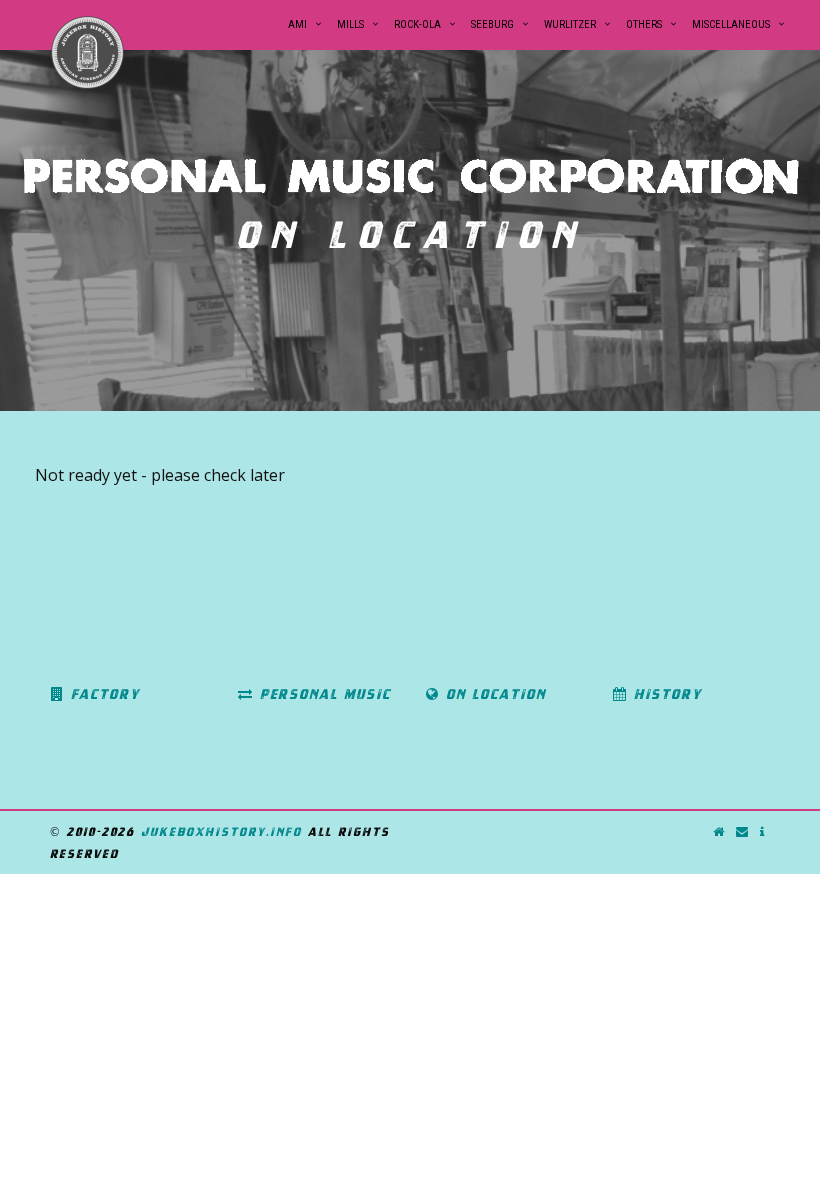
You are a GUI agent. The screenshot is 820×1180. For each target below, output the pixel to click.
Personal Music (322, 694)
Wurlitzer (570, 24)
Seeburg (492, 24)
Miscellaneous (731, 24)
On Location (493, 694)
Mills (350, 24)
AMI (297, 24)
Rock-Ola (417, 24)
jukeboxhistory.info (221, 831)
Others (644, 24)
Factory (102, 694)
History (665, 694)
